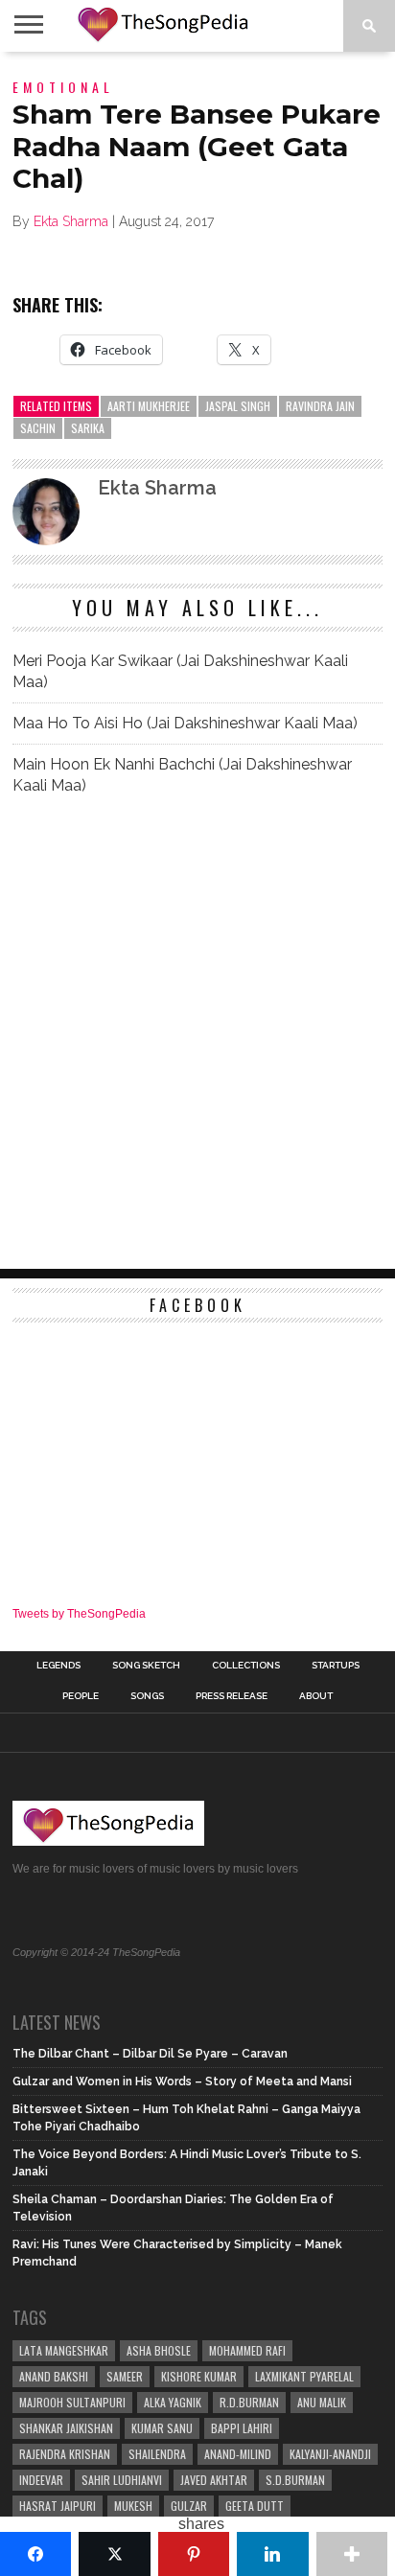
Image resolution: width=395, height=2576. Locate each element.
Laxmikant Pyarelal (304, 2376)
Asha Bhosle (159, 2350)
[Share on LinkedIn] (272, 2554)
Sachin (38, 428)
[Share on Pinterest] (194, 2554)
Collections (246, 1666)
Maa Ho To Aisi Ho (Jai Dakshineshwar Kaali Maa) (185, 723)
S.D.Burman (295, 2480)
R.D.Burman (249, 2402)
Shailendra (157, 2454)
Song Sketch (146, 1666)
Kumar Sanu (162, 2428)
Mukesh (133, 2506)
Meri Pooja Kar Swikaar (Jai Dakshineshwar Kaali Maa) (180, 671)
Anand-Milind (238, 2454)
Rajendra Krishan (65, 2454)
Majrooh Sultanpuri (72, 2402)
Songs (147, 1696)
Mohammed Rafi (247, 2350)
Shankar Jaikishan (66, 2428)
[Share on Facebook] (35, 2554)
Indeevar (41, 2480)
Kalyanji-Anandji (330, 2454)
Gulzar (189, 2506)
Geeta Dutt (255, 2506)
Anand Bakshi (54, 2376)
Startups (336, 1666)
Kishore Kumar (199, 2376)
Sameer (125, 2376)
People (81, 1696)
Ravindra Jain (320, 406)
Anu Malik (322, 2402)
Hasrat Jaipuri (58, 2506)
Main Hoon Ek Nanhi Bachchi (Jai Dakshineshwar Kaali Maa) (182, 775)
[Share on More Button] (352, 2554)
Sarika (88, 428)
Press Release (232, 1696)
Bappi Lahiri (242, 2428)
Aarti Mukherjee (149, 406)
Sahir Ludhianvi (122, 2480)
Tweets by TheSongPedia (79, 1614)
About (316, 1696)
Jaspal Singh (238, 406)
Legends (58, 1666)
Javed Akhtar (214, 2480)
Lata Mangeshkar (64, 2350)
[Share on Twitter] (114, 2554)
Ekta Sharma (71, 221)
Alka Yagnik (173, 2402)
